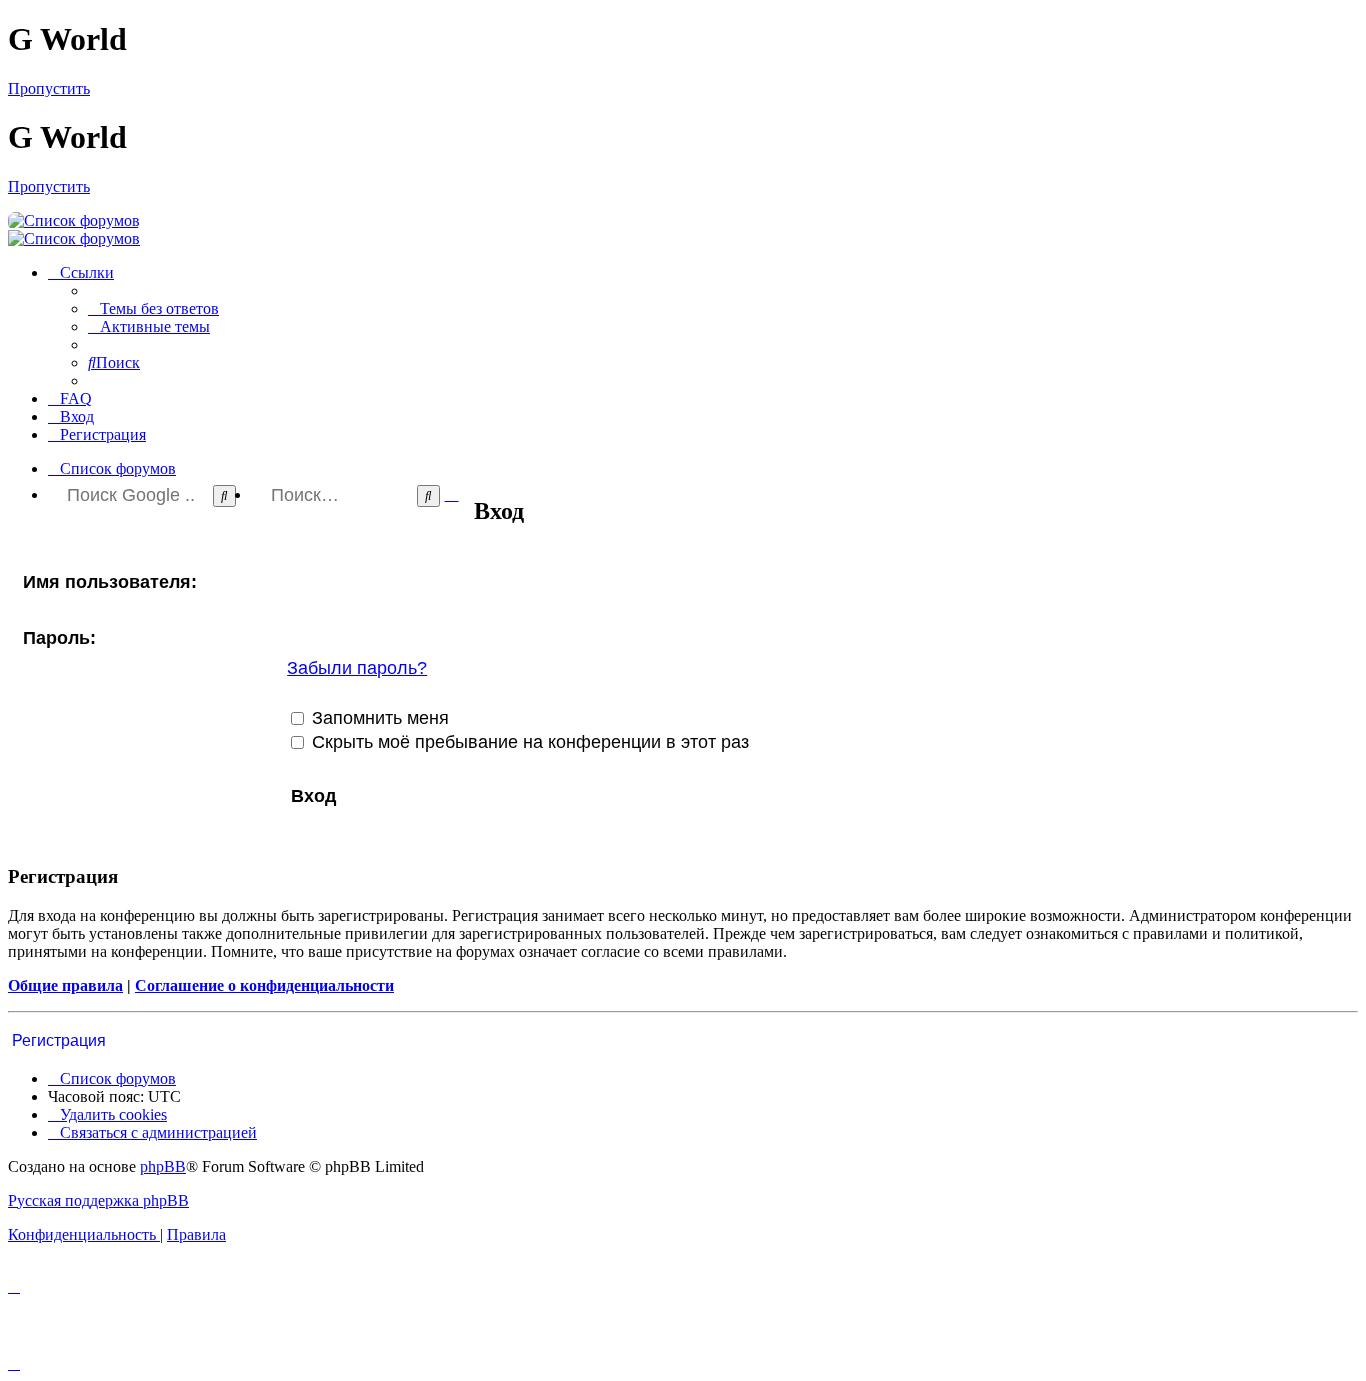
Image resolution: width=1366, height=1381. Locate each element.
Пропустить (49, 88)
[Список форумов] (74, 220)
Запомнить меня (378, 718)
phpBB (163, 1166)
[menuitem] (153, 308)
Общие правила (65, 985)
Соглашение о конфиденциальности (264, 985)
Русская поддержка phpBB (98, 1200)
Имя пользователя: (110, 582)
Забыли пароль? (357, 668)
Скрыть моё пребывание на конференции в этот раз (528, 742)
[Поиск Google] (224, 496)
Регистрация (59, 1040)
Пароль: (59, 638)
